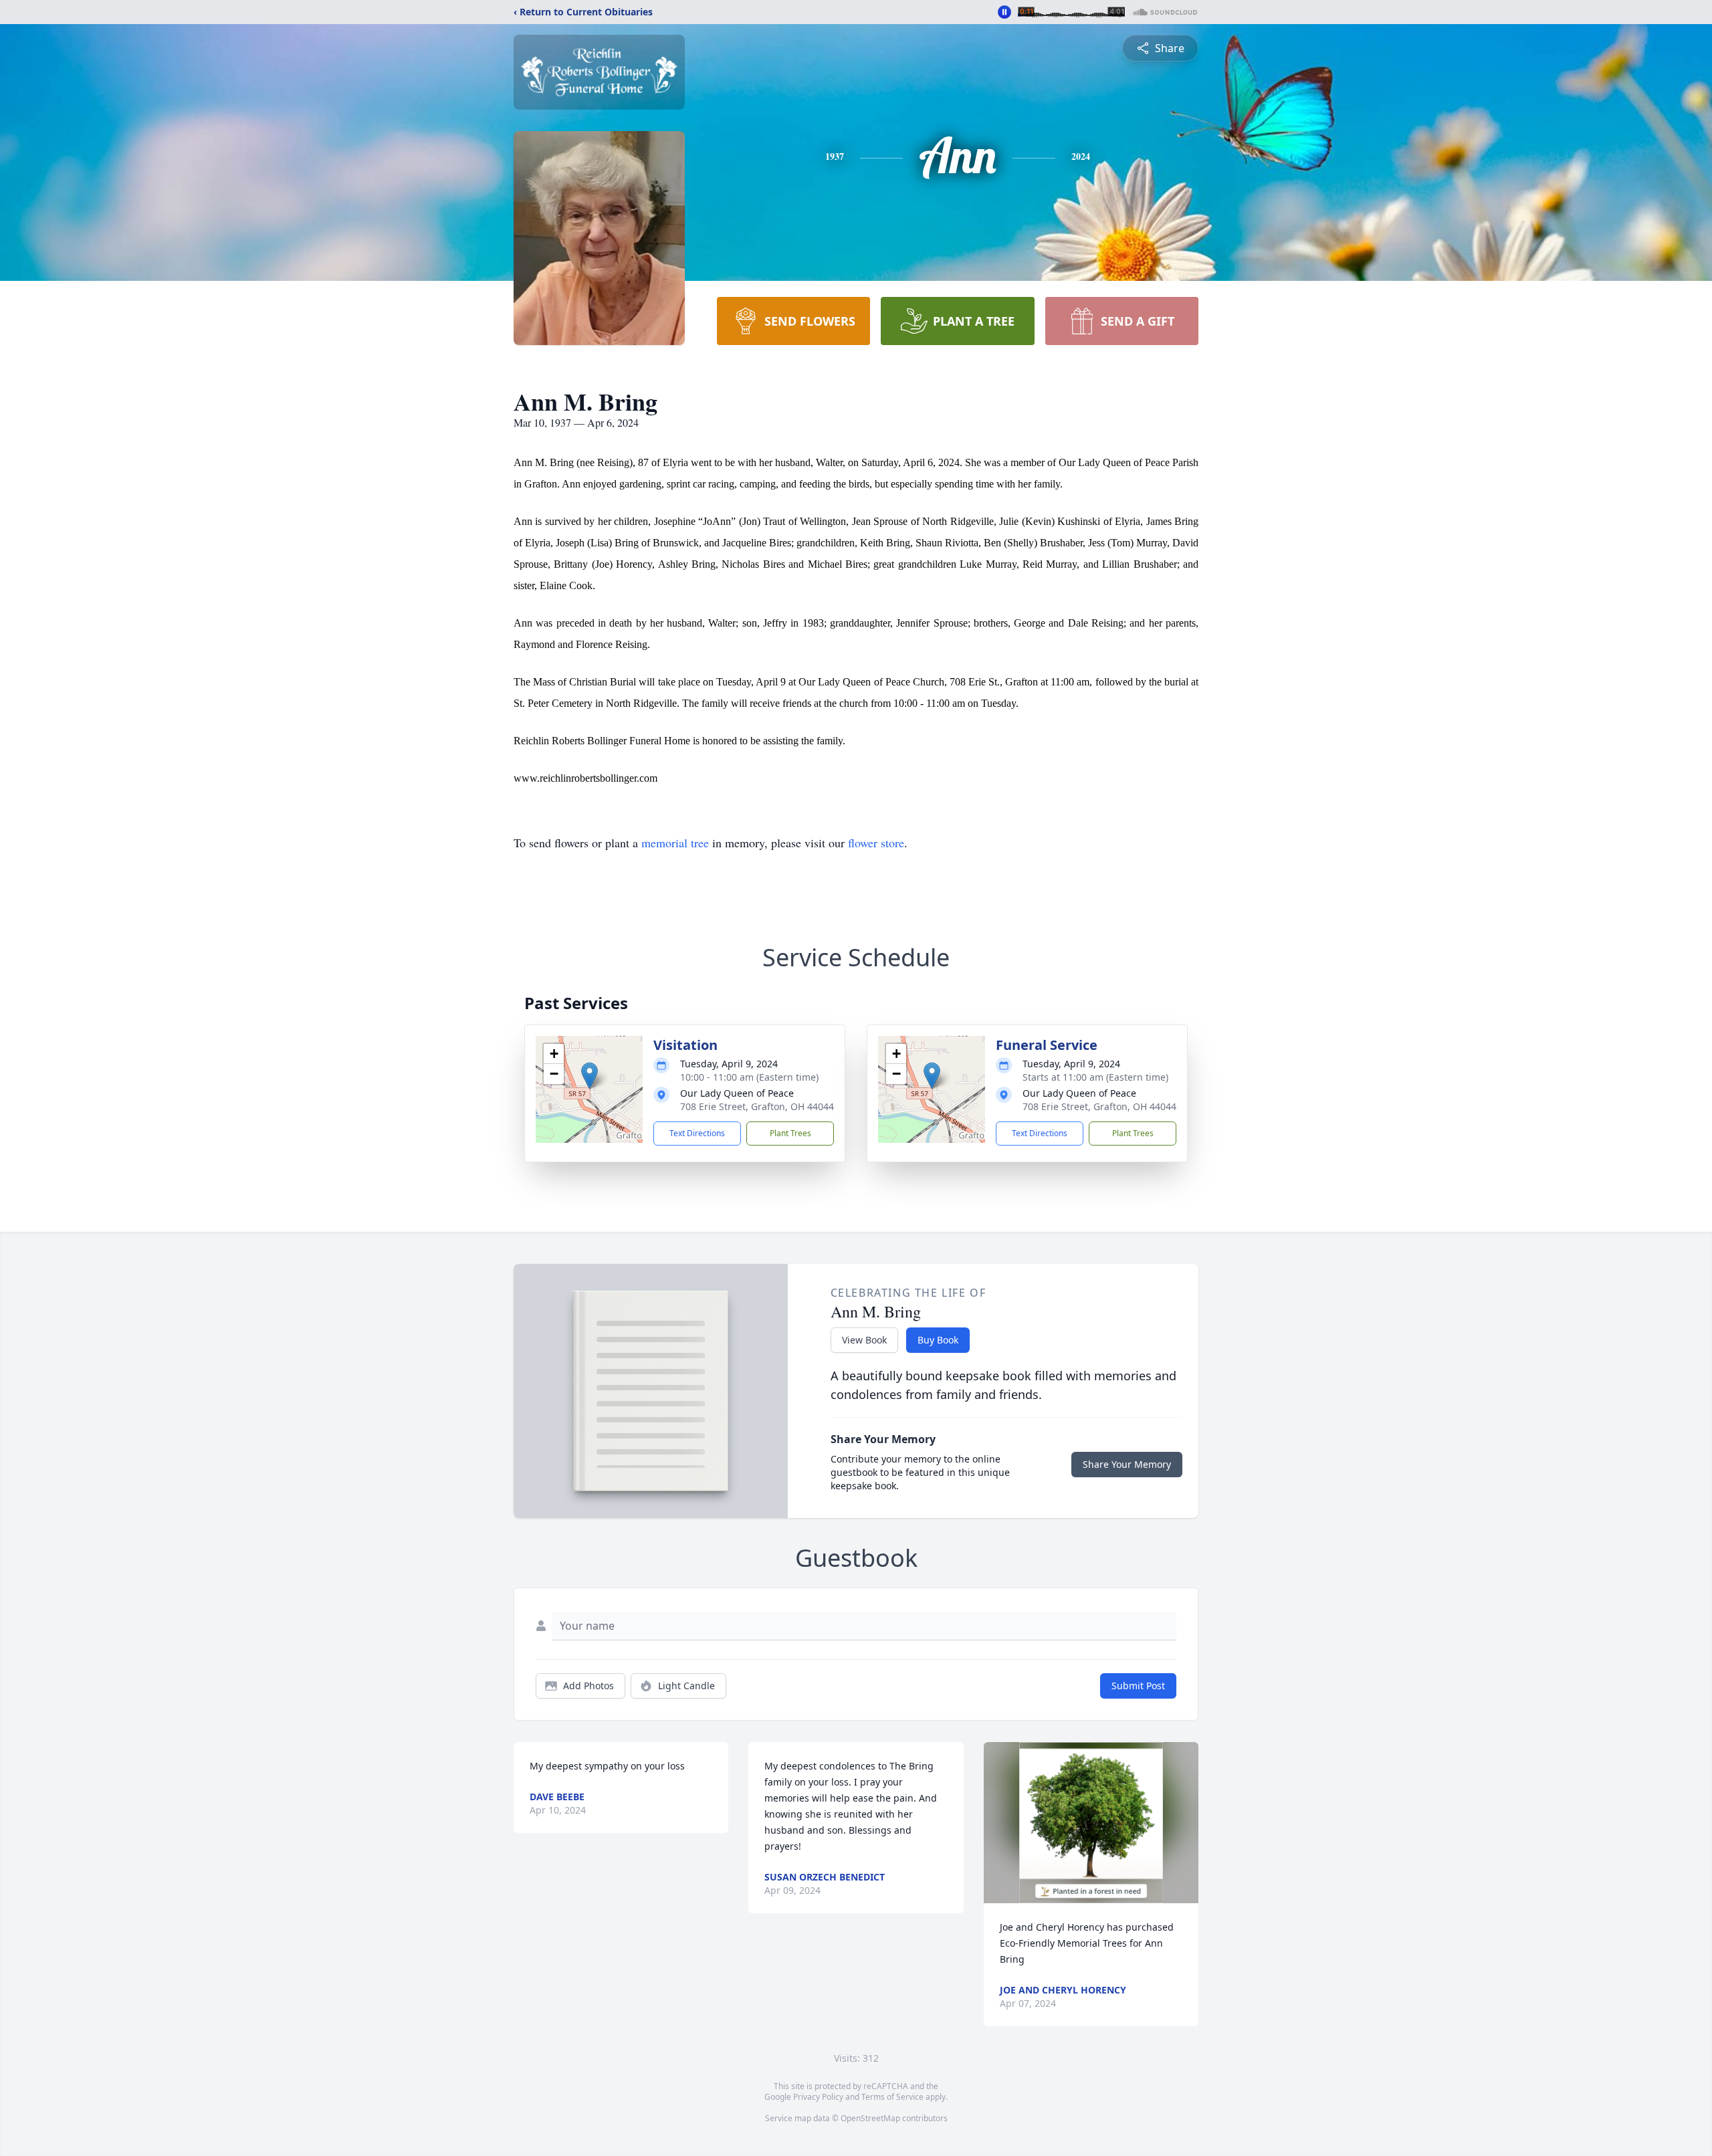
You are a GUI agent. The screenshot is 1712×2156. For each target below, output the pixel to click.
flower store (876, 843)
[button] (590, 1076)
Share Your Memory (1127, 1464)
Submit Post (1138, 1686)
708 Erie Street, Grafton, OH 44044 (757, 1106)
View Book (864, 1340)
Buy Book (938, 1340)
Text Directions (697, 1133)
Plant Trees (790, 1133)
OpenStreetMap (870, 2118)
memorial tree (675, 843)
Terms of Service (892, 2097)
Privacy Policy (818, 2097)
